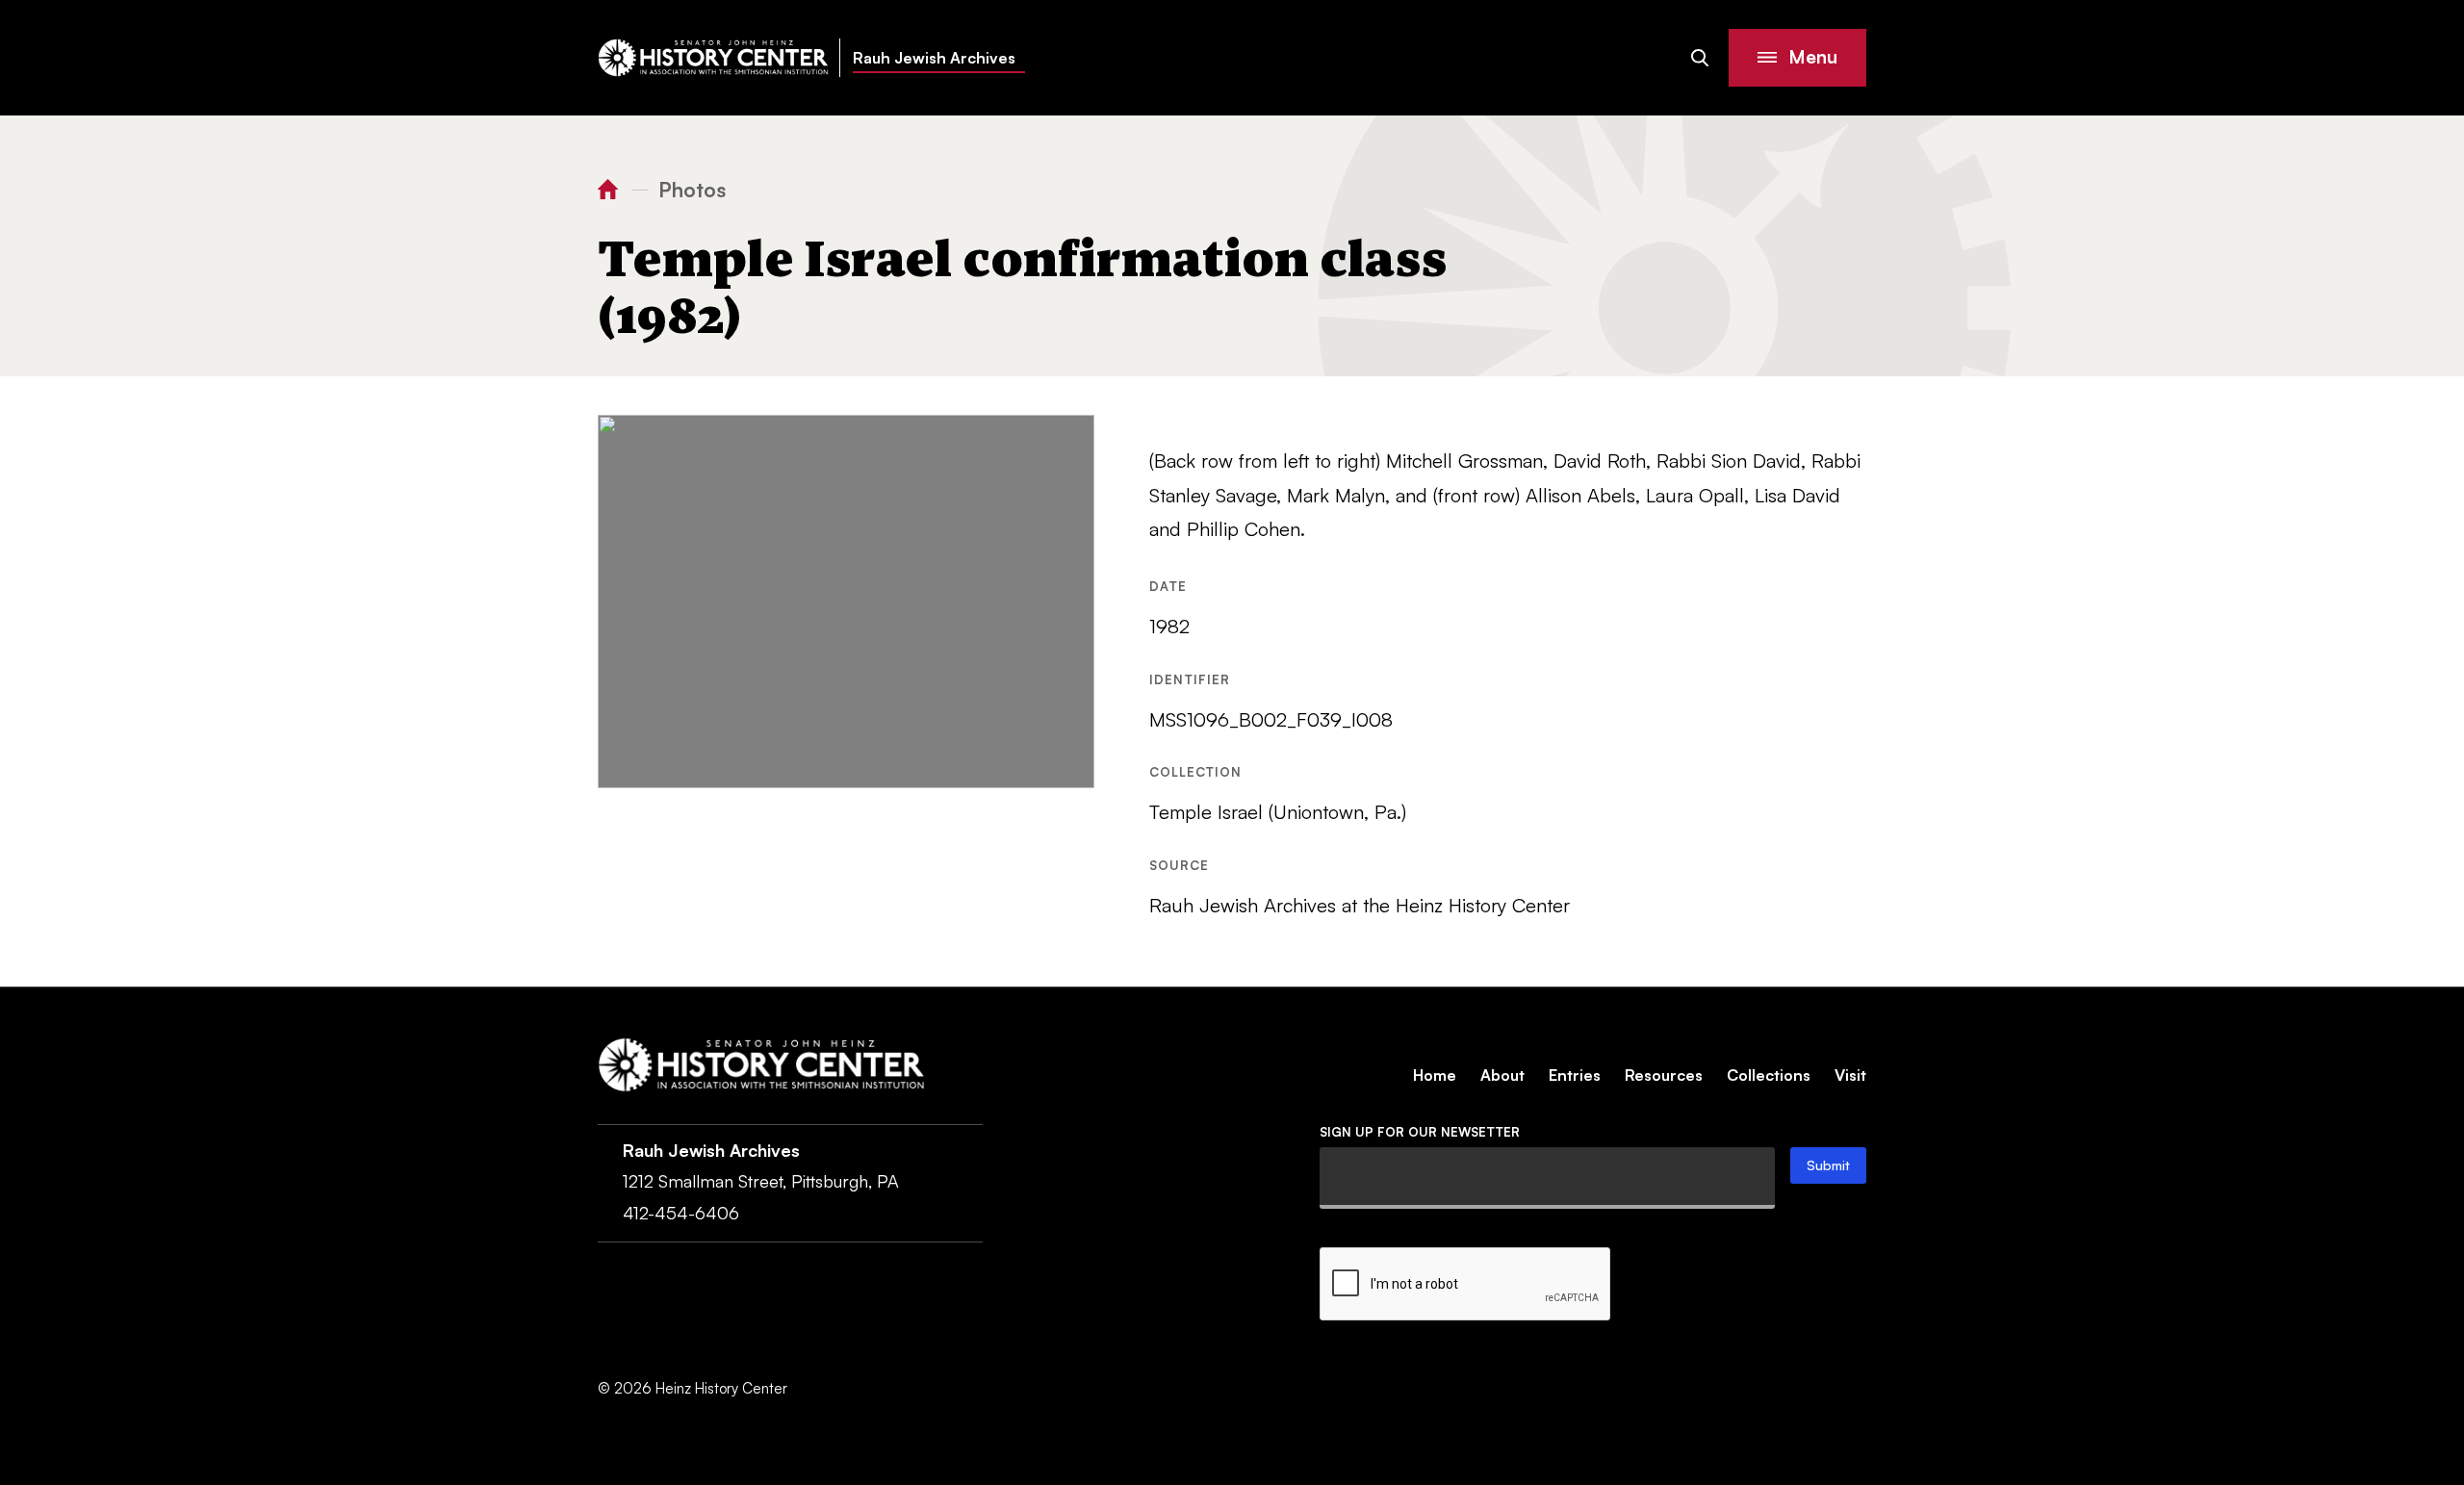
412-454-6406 (681, 1213)
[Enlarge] (1069, 440)
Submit (1828, 1165)
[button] (1797, 58)
